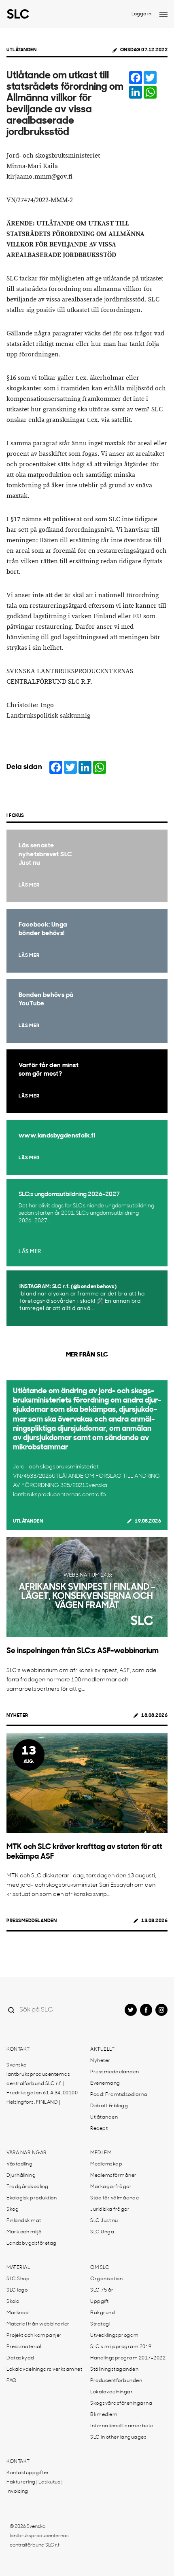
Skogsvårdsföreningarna (121, 2403)
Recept (99, 2129)
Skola (13, 2302)
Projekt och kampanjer (34, 2336)
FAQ (12, 2381)
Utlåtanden (21, 50)
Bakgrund (103, 2313)
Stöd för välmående (115, 2198)
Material (18, 2268)
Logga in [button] (141, 14)
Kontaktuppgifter (28, 2473)
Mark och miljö (24, 2232)
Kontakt (18, 2049)
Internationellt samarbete (122, 2426)
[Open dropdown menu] (163, 14)
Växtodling (19, 2164)
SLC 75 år (102, 2290)
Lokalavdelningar (111, 2392)
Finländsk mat (24, 2221)
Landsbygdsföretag (32, 2243)
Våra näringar (27, 2153)
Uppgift (100, 2302)
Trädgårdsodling (28, 2187)
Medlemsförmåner (114, 2176)
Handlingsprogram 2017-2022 (128, 2358)
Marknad (18, 2313)
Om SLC (100, 2268)
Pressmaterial (24, 2347)
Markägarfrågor (111, 2187)
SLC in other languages (118, 2437)
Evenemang (105, 2083)
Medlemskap (106, 2164)
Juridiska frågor (110, 2210)
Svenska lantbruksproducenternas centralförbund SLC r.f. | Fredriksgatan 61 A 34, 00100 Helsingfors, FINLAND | (42, 2084)
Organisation (106, 2279)
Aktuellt (102, 2049)
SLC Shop (18, 2279)
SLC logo (17, 2290)
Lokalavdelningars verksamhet (44, 2370)
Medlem (101, 2153)
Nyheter (17, 1716)
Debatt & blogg (109, 2106)
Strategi (100, 2324)
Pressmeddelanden (32, 1921)
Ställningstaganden (114, 2370)
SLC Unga (102, 2232)
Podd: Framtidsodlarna (119, 2095)
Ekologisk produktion (32, 2198)
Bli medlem (104, 2415)
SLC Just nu (104, 2221)
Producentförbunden (116, 2381)
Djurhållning (21, 2176)
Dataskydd (20, 2358)
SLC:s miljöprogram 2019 (121, 2347)
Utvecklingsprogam (115, 2336)
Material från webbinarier (38, 2324)
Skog (13, 2210)
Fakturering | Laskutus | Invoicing (34, 2487)
